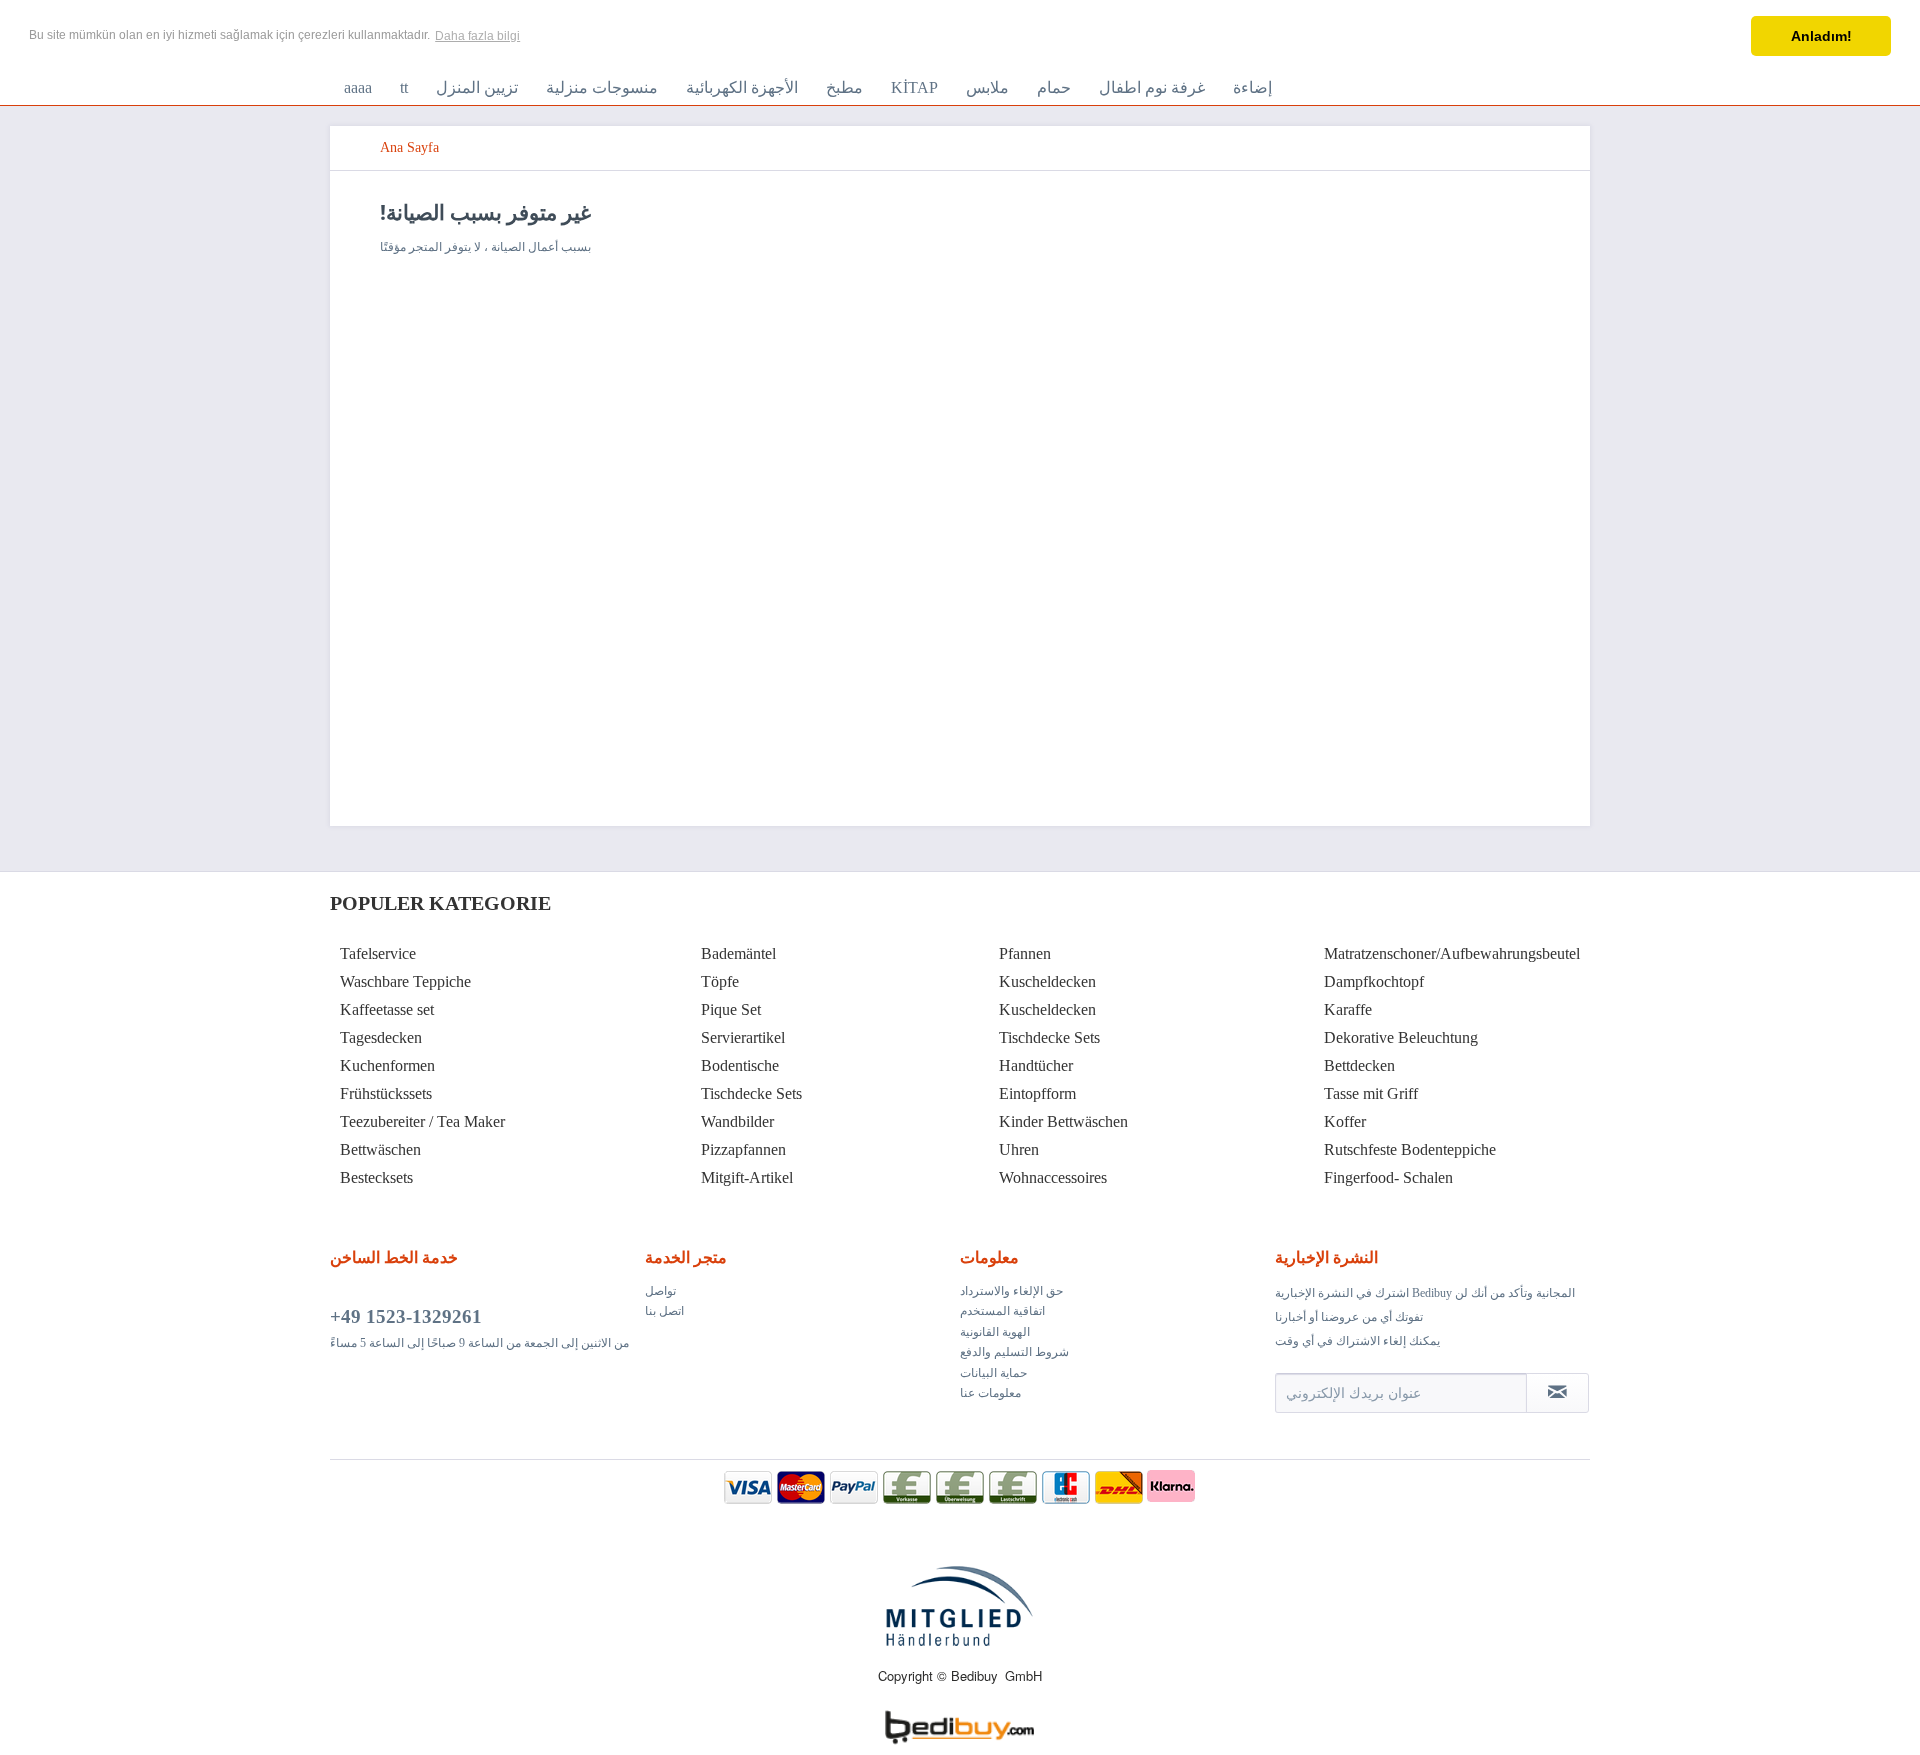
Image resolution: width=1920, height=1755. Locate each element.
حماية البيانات (993, 1373)
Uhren (1019, 1149)
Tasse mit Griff (1371, 1093)
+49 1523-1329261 (406, 1316)
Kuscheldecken (1047, 981)
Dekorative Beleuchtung (1401, 1037)
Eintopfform (1037, 1093)
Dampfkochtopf (1374, 981)
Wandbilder (737, 1121)
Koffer (1345, 1121)
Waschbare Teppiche (405, 981)
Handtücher (1036, 1065)
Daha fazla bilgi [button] (477, 36)
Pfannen (1025, 953)
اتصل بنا (664, 1311)
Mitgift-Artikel (747, 1177)
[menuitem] (358, 88)
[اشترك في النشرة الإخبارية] (1557, 1393)
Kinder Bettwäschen (1063, 1121)
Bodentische (740, 1065)
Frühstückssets (386, 1093)
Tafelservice (378, 953)
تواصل (660, 1291)
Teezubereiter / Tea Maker (422, 1121)
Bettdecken (1359, 1065)
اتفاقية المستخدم (1002, 1311)
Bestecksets (376, 1177)
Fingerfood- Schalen (1388, 1177)
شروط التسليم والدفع (1014, 1352)
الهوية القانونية (995, 1332)
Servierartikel (743, 1037)
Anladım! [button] (1821, 36)
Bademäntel (738, 953)
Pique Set (731, 1009)
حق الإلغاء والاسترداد (1011, 1291)
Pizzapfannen (743, 1149)
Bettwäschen (380, 1149)
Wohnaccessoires (1053, 1177)
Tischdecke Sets (751, 1093)
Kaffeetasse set (387, 1009)
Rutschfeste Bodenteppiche (1410, 1149)
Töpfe (720, 981)
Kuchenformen (387, 1065)
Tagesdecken (381, 1037)
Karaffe (1348, 1009)
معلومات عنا (990, 1393)
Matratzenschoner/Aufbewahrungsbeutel (1452, 953)
